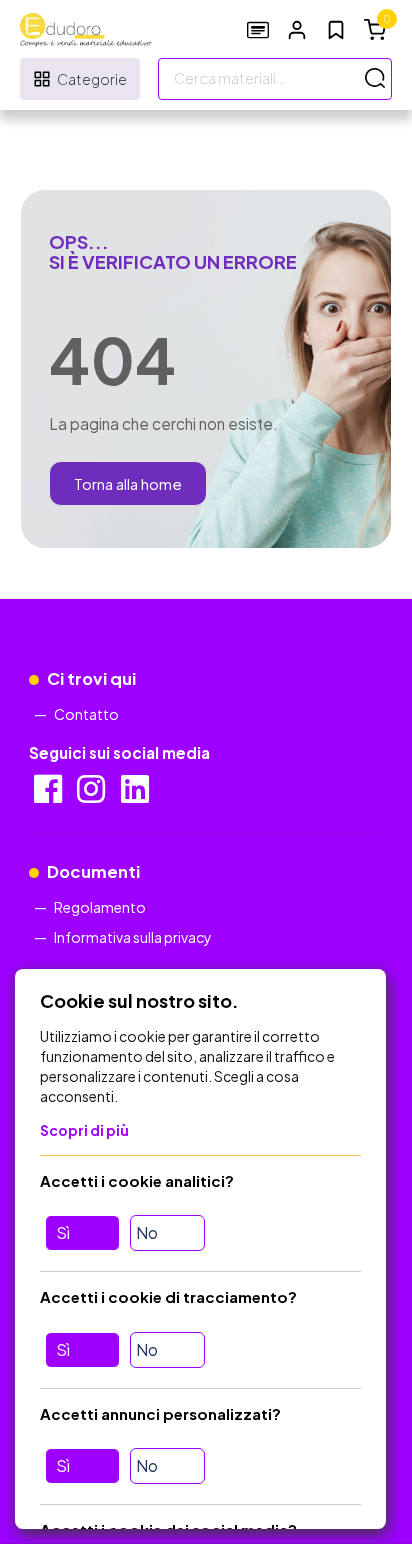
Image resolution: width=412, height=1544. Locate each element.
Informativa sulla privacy (133, 937)
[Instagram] (92, 795)
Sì (63, 1232)
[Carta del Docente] (258, 29)
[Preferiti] (336, 30)
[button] (297, 29)
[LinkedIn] (136, 795)
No (147, 1232)
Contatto (86, 714)
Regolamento (100, 907)
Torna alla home (128, 483)
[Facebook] (49, 795)
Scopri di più (84, 1130)
